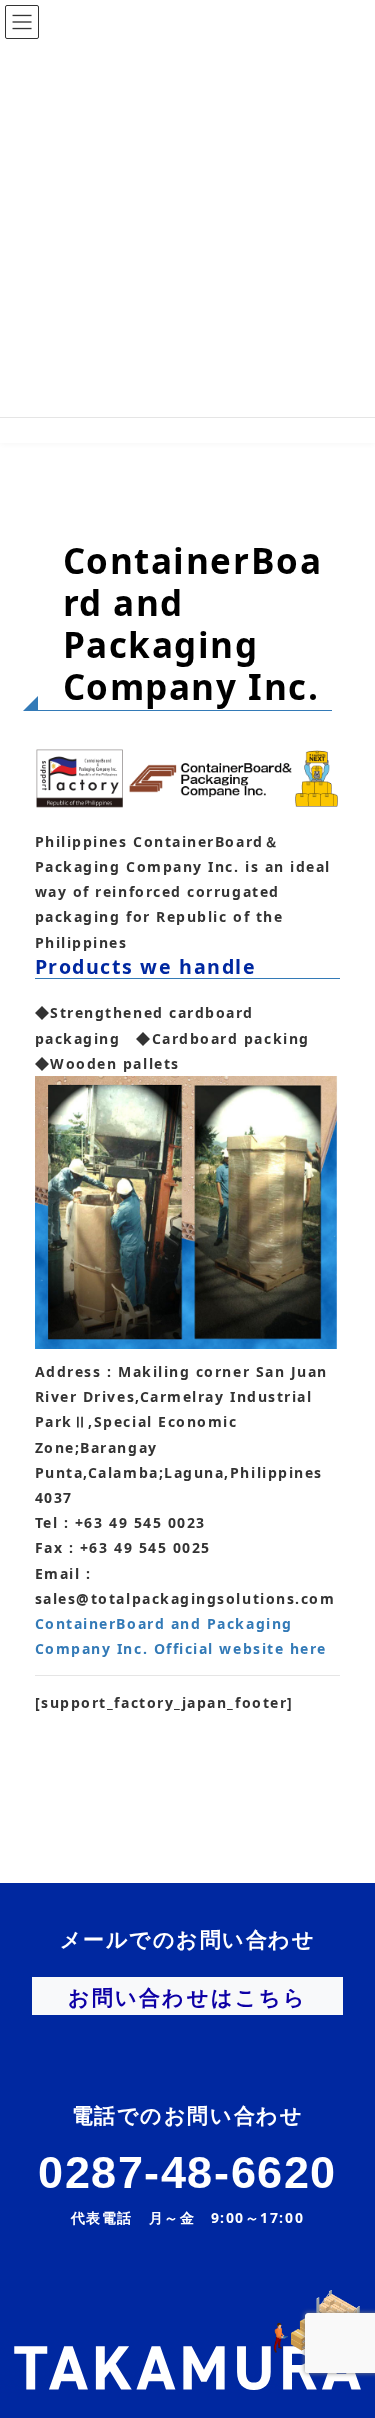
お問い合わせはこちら (187, 1997)
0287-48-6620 (187, 2172)
